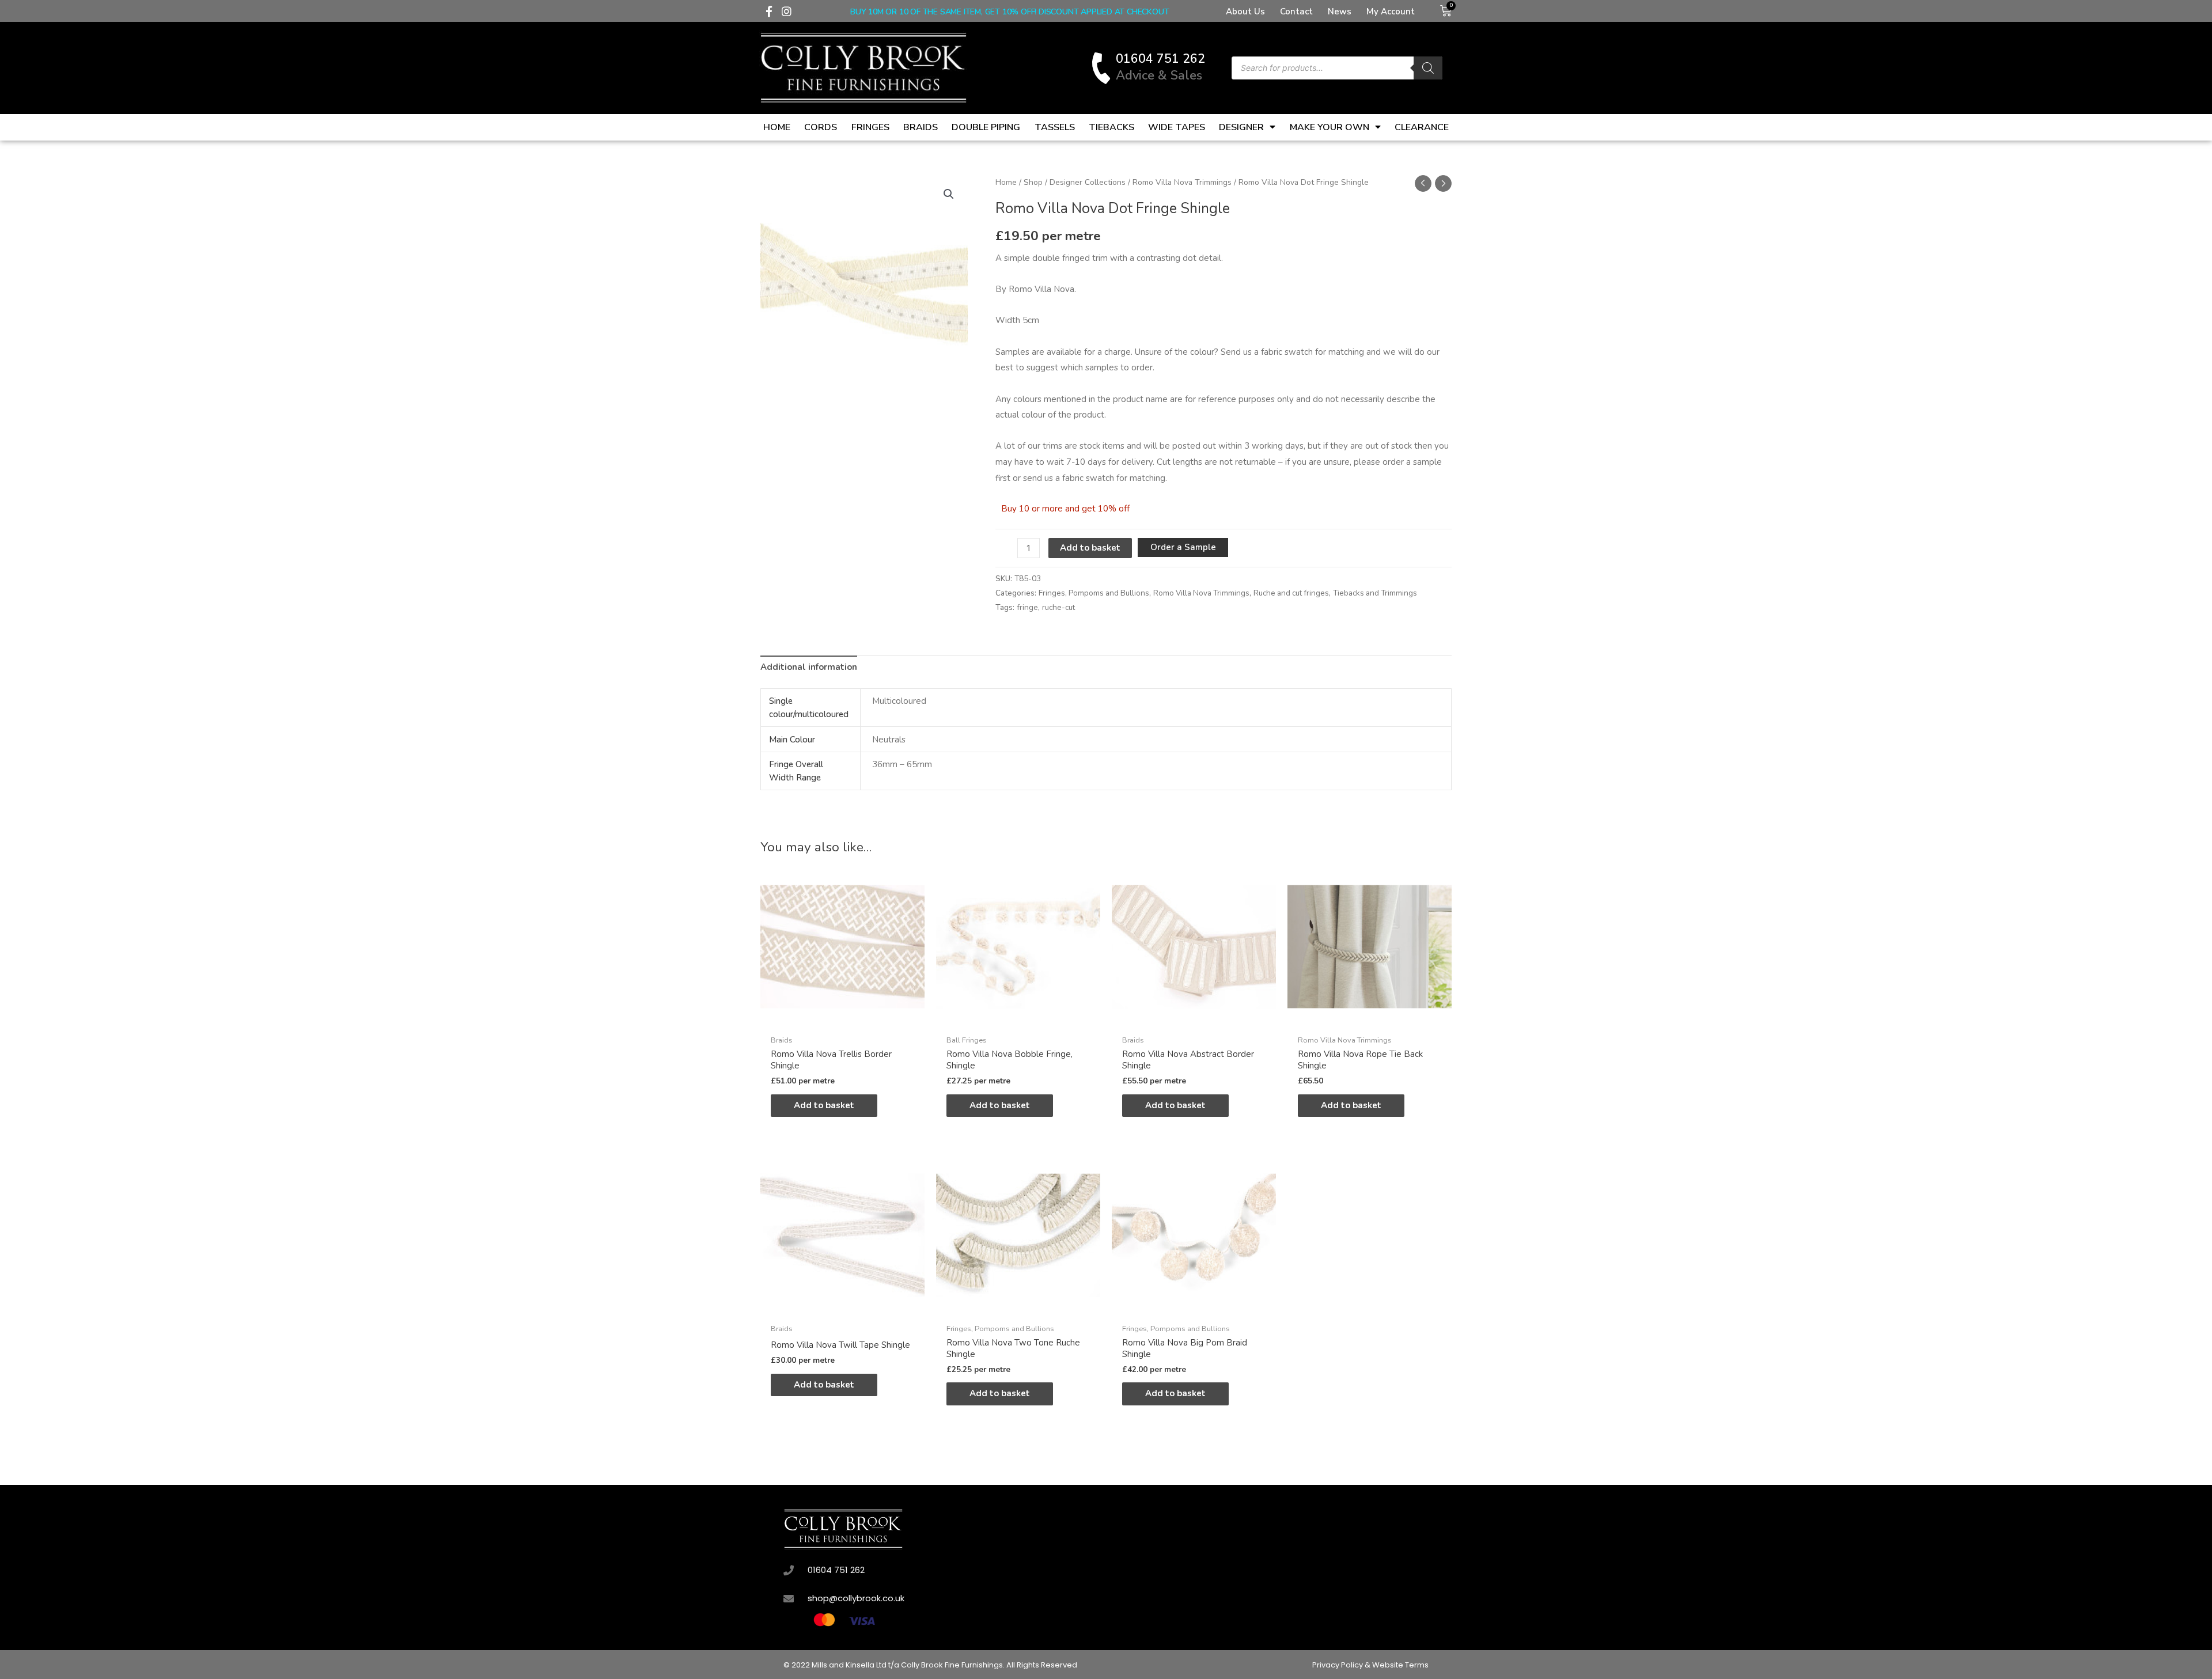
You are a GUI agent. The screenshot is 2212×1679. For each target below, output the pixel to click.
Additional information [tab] (809, 667)
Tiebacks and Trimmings (1375, 593)
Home (777, 127)
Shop (1033, 182)
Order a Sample (1183, 547)
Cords (821, 127)
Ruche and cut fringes (1291, 593)
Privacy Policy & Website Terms (1370, 1665)
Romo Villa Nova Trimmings (1182, 182)
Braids (921, 127)
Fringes (870, 127)
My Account (1391, 12)
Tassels (1055, 127)
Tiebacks (1111, 127)
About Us (1245, 12)
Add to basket (1090, 548)
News (1340, 12)
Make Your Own (1330, 127)
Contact (1296, 12)
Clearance (1422, 127)
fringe (1027, 607)
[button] (949, 194)
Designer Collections (1088, 182)
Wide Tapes (1177, 127)
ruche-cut (1058, 607)
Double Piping (986, 127)
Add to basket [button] (824, 1105)
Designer (1241, 127)
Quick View (842, 1019)
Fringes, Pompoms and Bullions (1094, 593)
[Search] (1428, 68)
